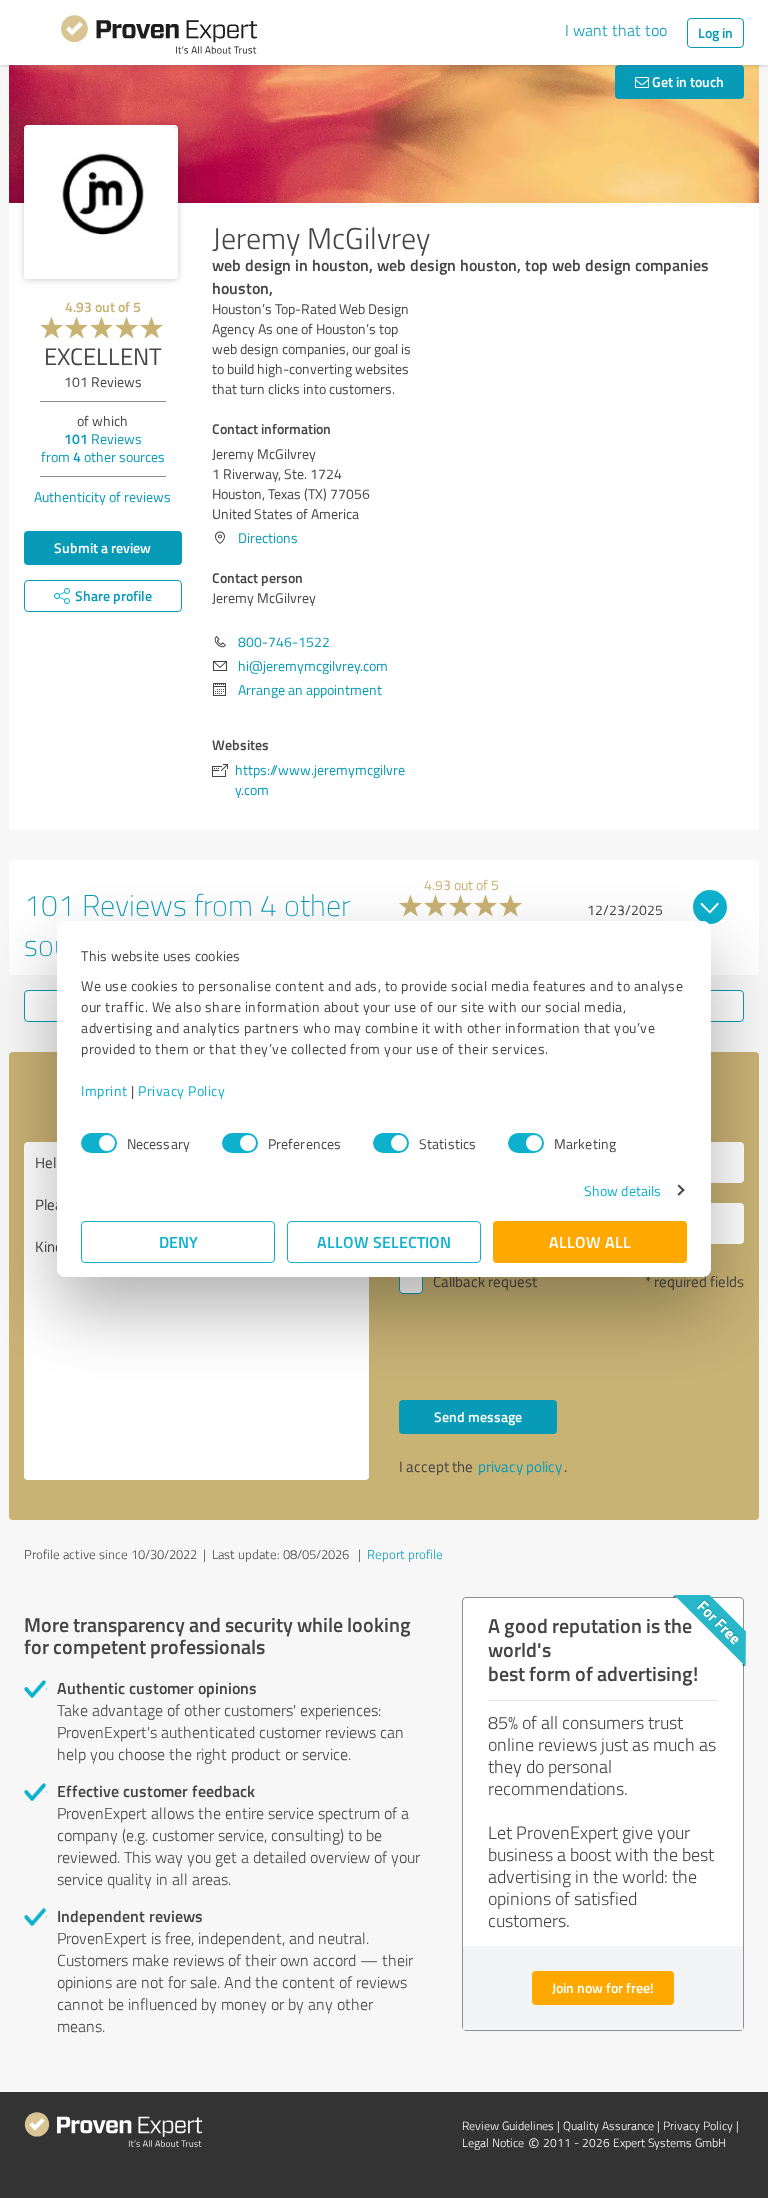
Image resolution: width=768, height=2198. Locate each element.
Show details (622, 1190)
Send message (478, 1416)
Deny (178, 1241)
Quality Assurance (608, 2125)
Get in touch (686, 81)
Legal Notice (493, 2142)
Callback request (485, 1281)
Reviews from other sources (103, 447)
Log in (715, 32)
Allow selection (384, 1241)
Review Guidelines (508, 2125)
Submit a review (102, 547)
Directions (268, 537)
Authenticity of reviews (102, 496)
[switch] (240, 1143)
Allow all (590, 1241)
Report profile (405, 1554)
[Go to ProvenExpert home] (159, 38)
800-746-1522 (284, 641)
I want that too (616, 30)
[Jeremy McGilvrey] (101, 202)
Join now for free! (603, 1987)
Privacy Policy (181, 1090)
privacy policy (520, 1466)
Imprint (104, 1090)
